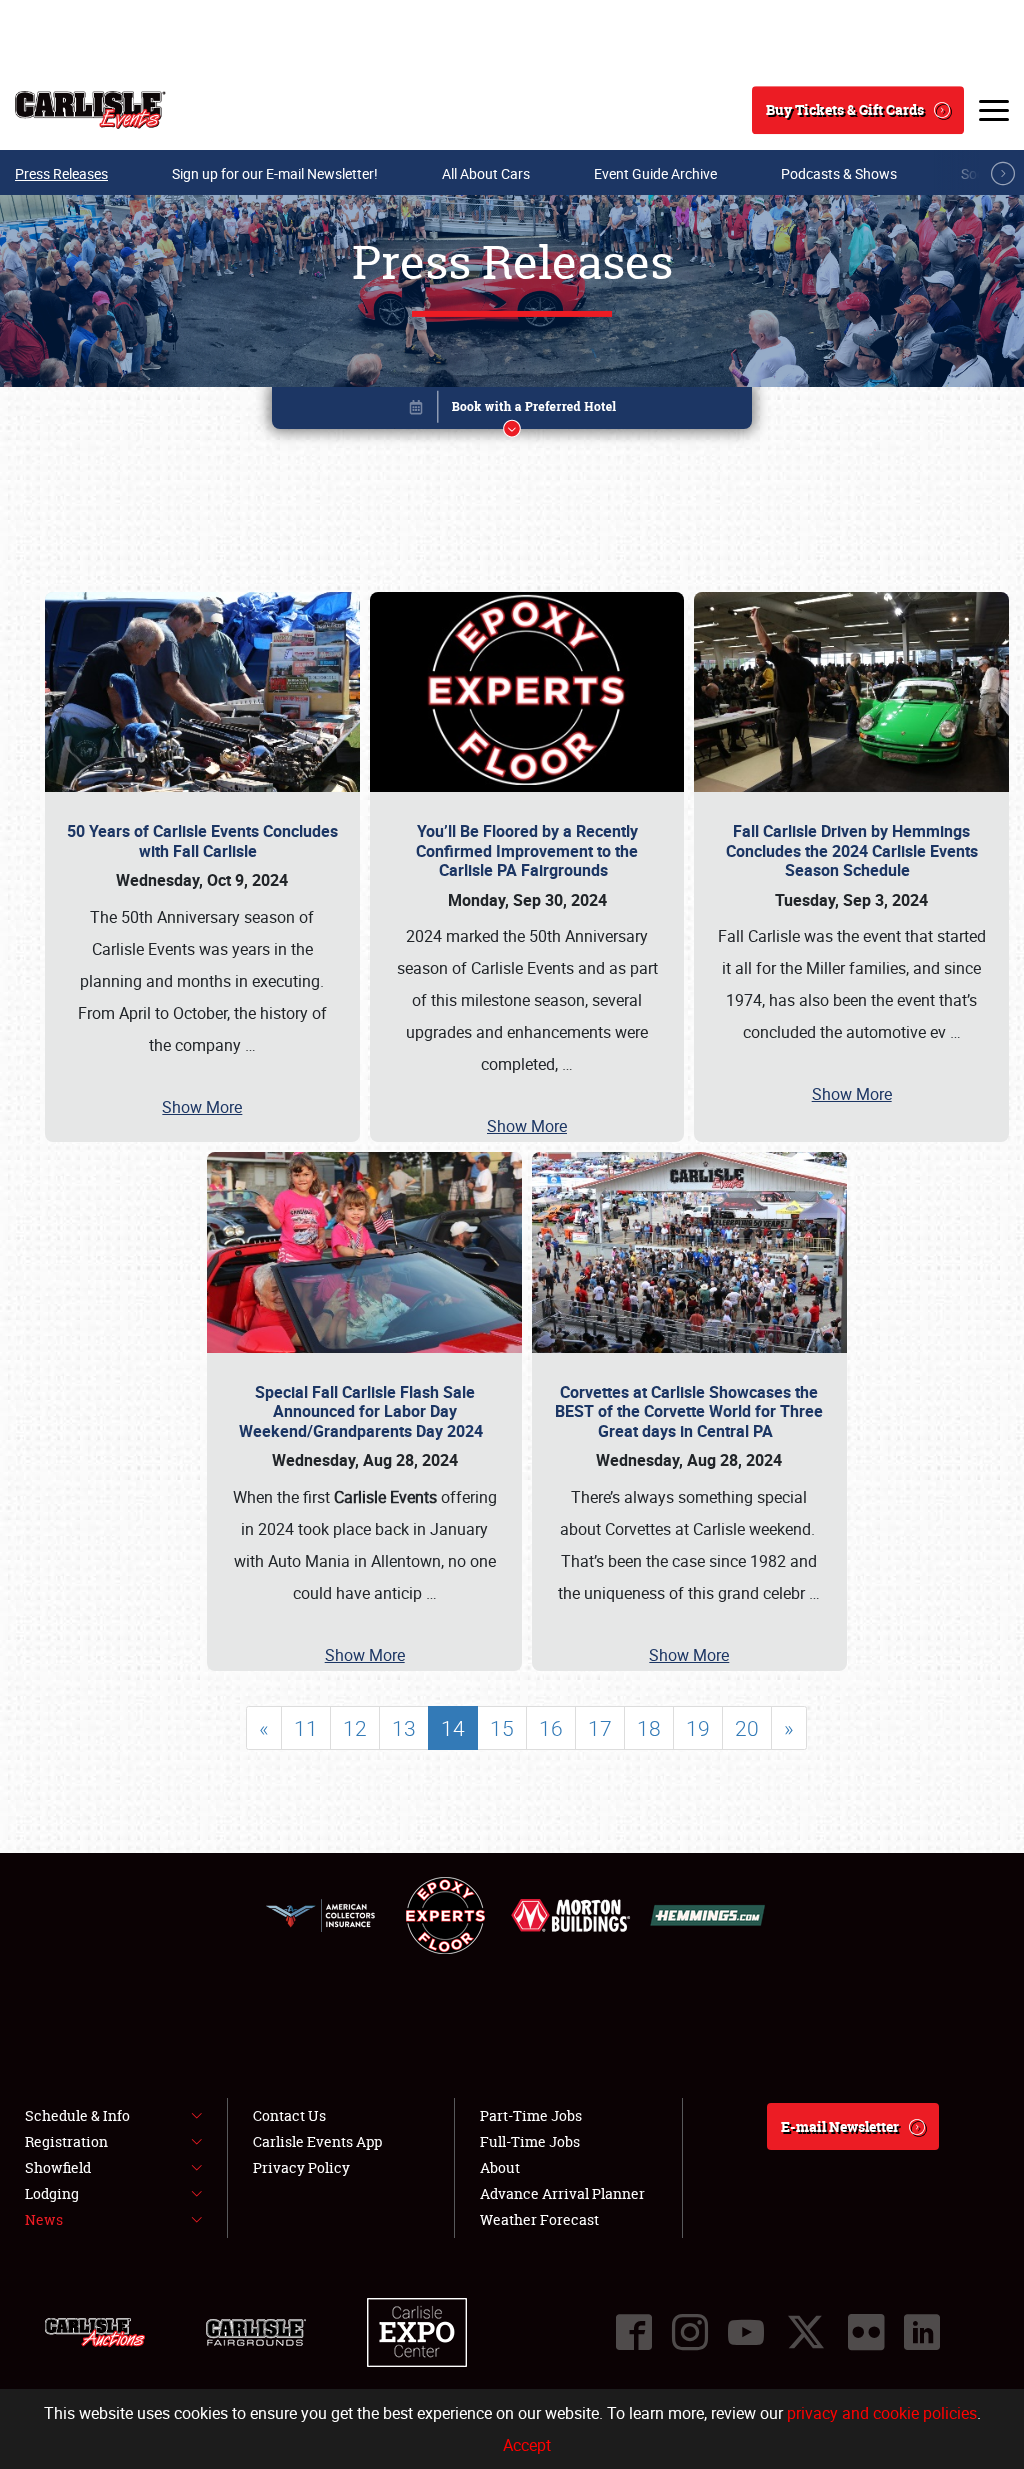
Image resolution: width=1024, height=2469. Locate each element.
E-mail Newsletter (840, 2126)
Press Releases (61, 173)
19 (698, 1728)
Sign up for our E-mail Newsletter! (275, 173)
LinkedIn (922, 2332)
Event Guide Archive (655, 173)
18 (649, 1728)
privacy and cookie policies (882, 2413)
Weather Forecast (539, 2219)
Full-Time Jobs (530, 2141)
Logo (90, 110)
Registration (66, 2141)
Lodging (52, 2193)
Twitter (806, 2332)
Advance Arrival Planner (562, 2193)
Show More (202, 1107)
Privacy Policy (301, 2167)
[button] (512, 411)
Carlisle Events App (317, 2141)
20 (747, 1728)
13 (404, 1728)
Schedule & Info (77, 2115)
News (44, 2219)
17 (600, 1728)
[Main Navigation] (994, 110)
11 (306, 1728)
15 (502, 1728)
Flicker (866, 2332)
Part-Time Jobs (531, 2115)
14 (453, 1728)
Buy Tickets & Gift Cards (845, 109)
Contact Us (289, 2115)
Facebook (634, 2332)
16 (551, 1728)
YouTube (746, 2332)
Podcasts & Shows (839, 173)
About (500, 2167)
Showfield (58, 2167)
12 (355, 1728)
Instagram (690, 2332)
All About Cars (486, 173)
